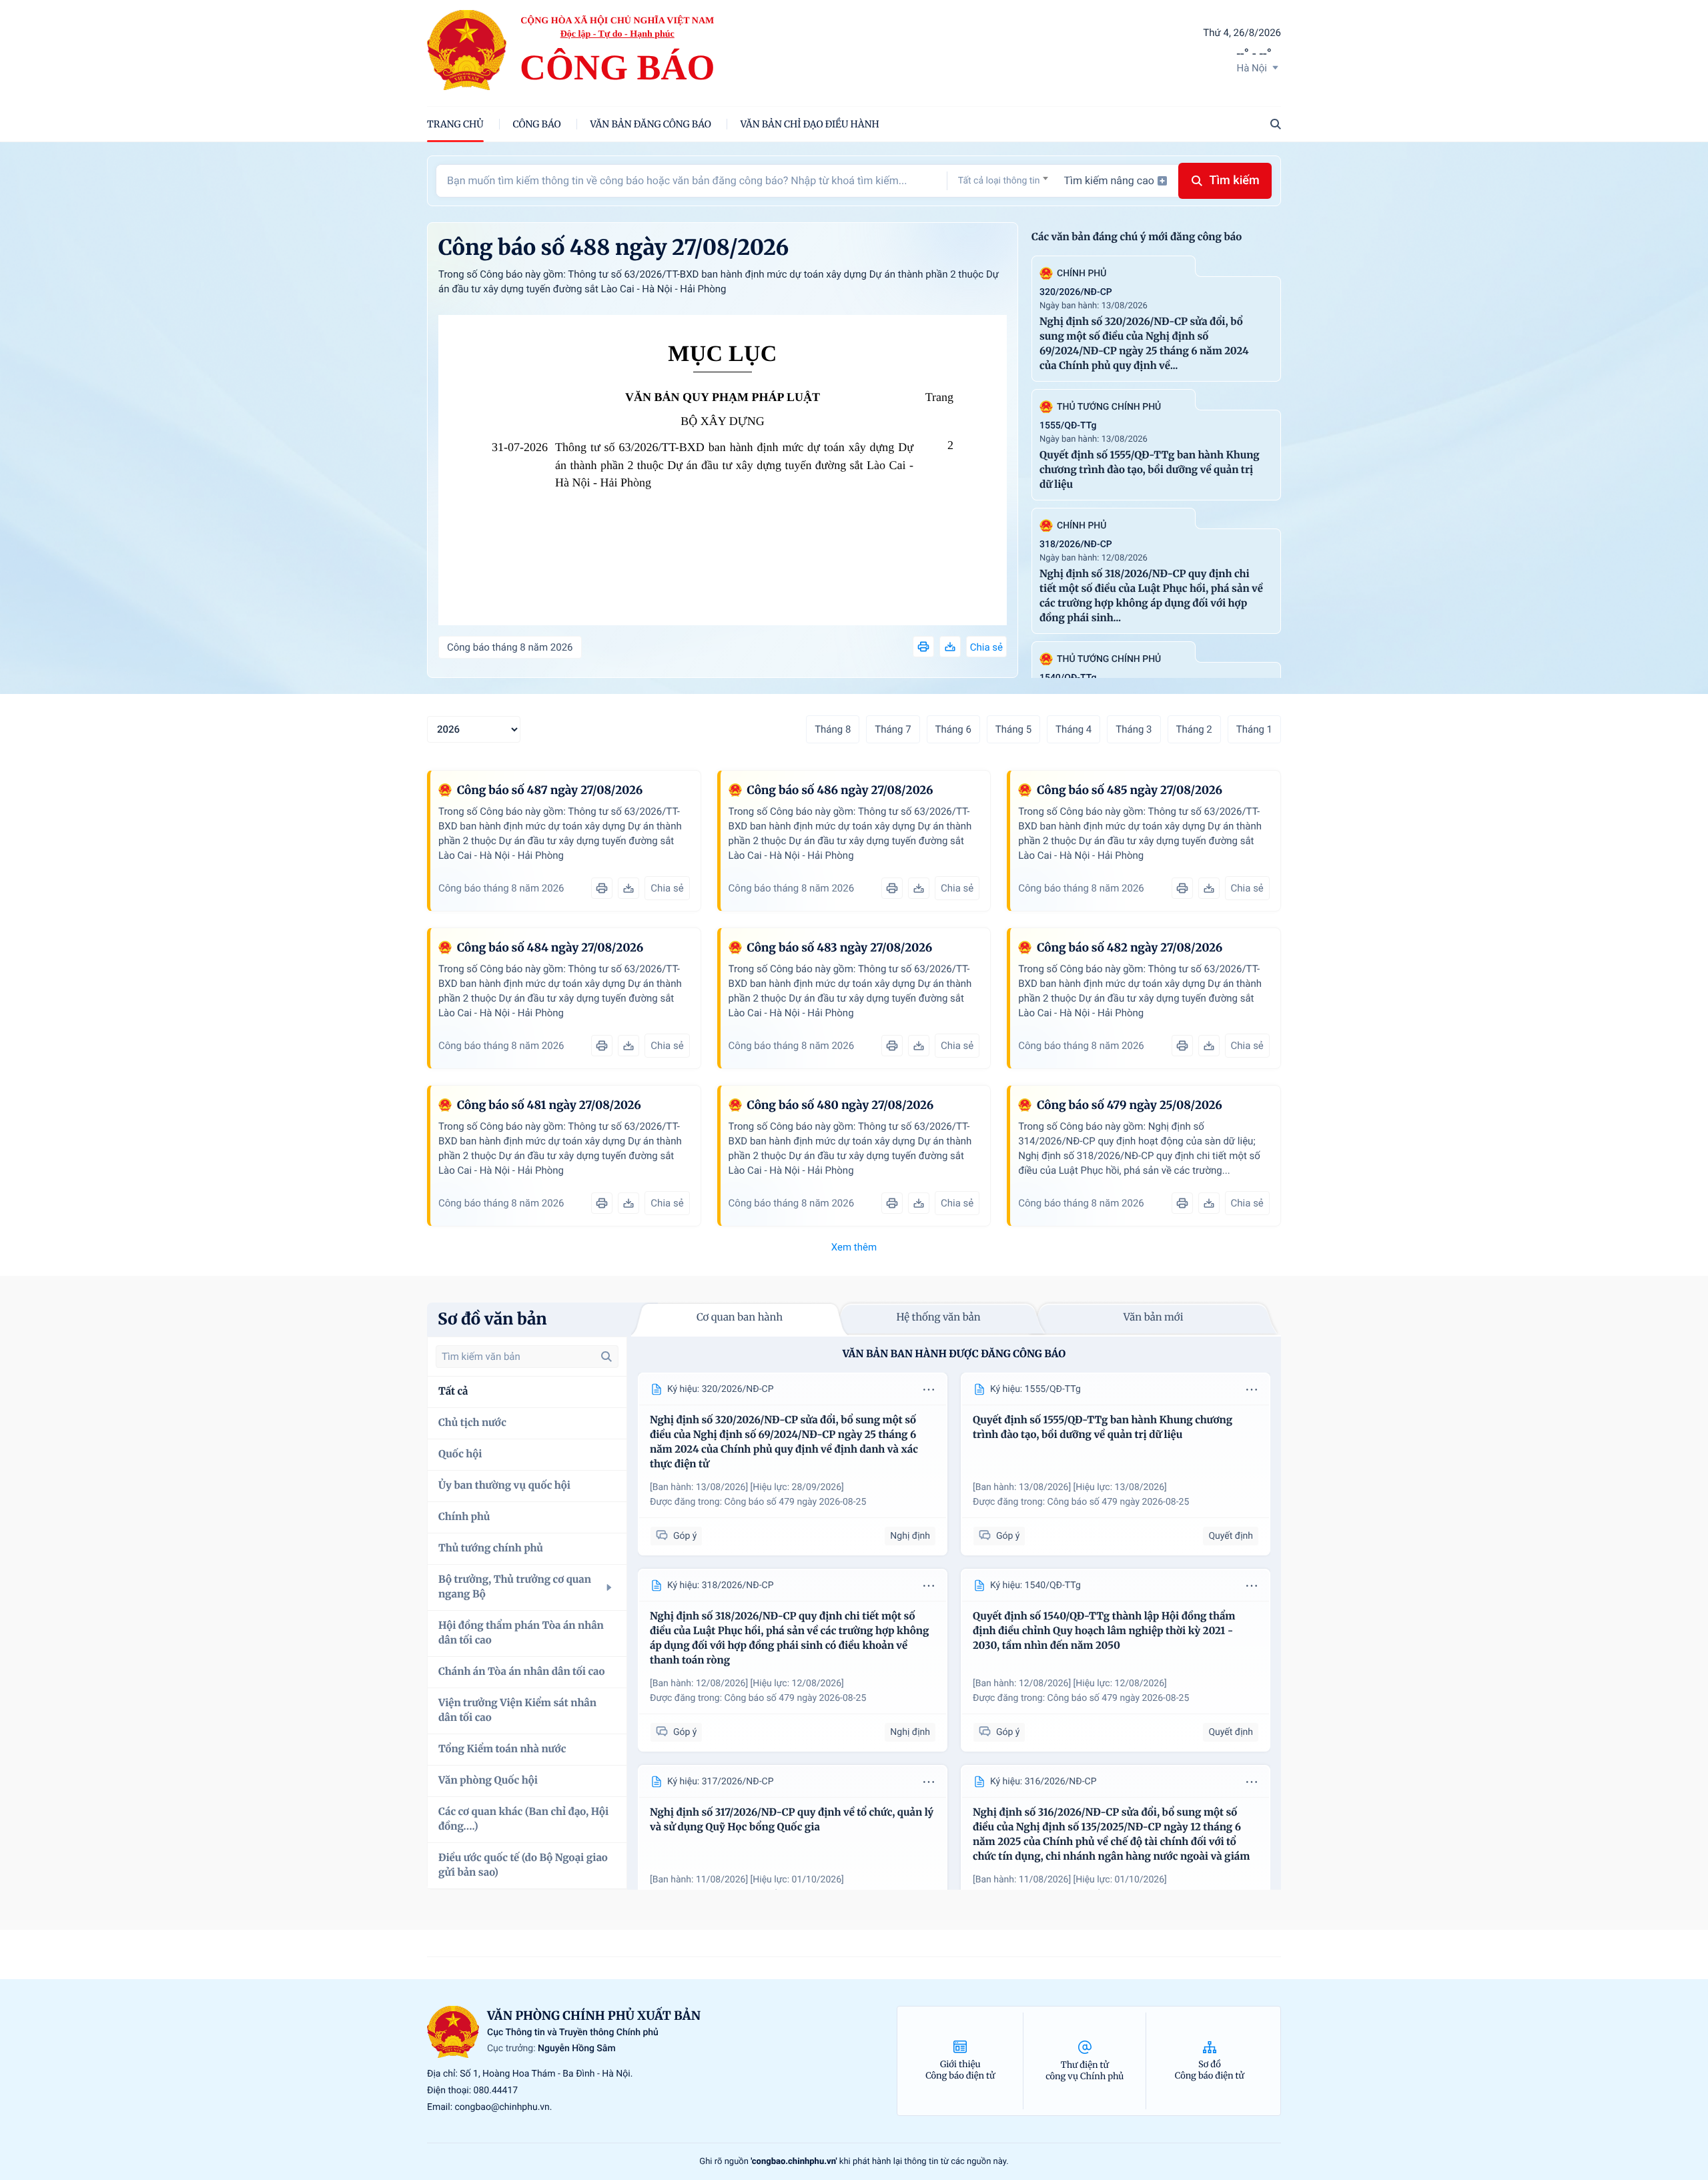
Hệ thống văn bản (938, 1318)
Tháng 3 (1134, 729)
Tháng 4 (1074, 729)
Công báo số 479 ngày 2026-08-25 (796, 1502)
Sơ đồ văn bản (492, 1319)
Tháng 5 (1013, 729)
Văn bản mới (1154, 1318)
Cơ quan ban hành (740, 1318)
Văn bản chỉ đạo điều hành (810, 124)
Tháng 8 (833, 729)
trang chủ (455, 124)
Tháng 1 (1254, 729)
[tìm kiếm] (606, 1357)
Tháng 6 (953, 729)
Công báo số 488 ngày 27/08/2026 (613, 248)
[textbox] (1003, 181)
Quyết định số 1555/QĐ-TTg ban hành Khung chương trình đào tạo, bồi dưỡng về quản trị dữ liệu (1150, 470)
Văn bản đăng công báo (651, 124)
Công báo (537, 124)
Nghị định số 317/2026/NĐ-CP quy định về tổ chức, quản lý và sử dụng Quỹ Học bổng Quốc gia (792, 1820)
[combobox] (1003, 180)
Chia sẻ (986, 647)
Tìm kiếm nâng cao (1109, 180)
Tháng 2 (1194, 729)
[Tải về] (950, 647)
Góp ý (685, 1536)
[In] (923, 647)
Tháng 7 (893, 729)
